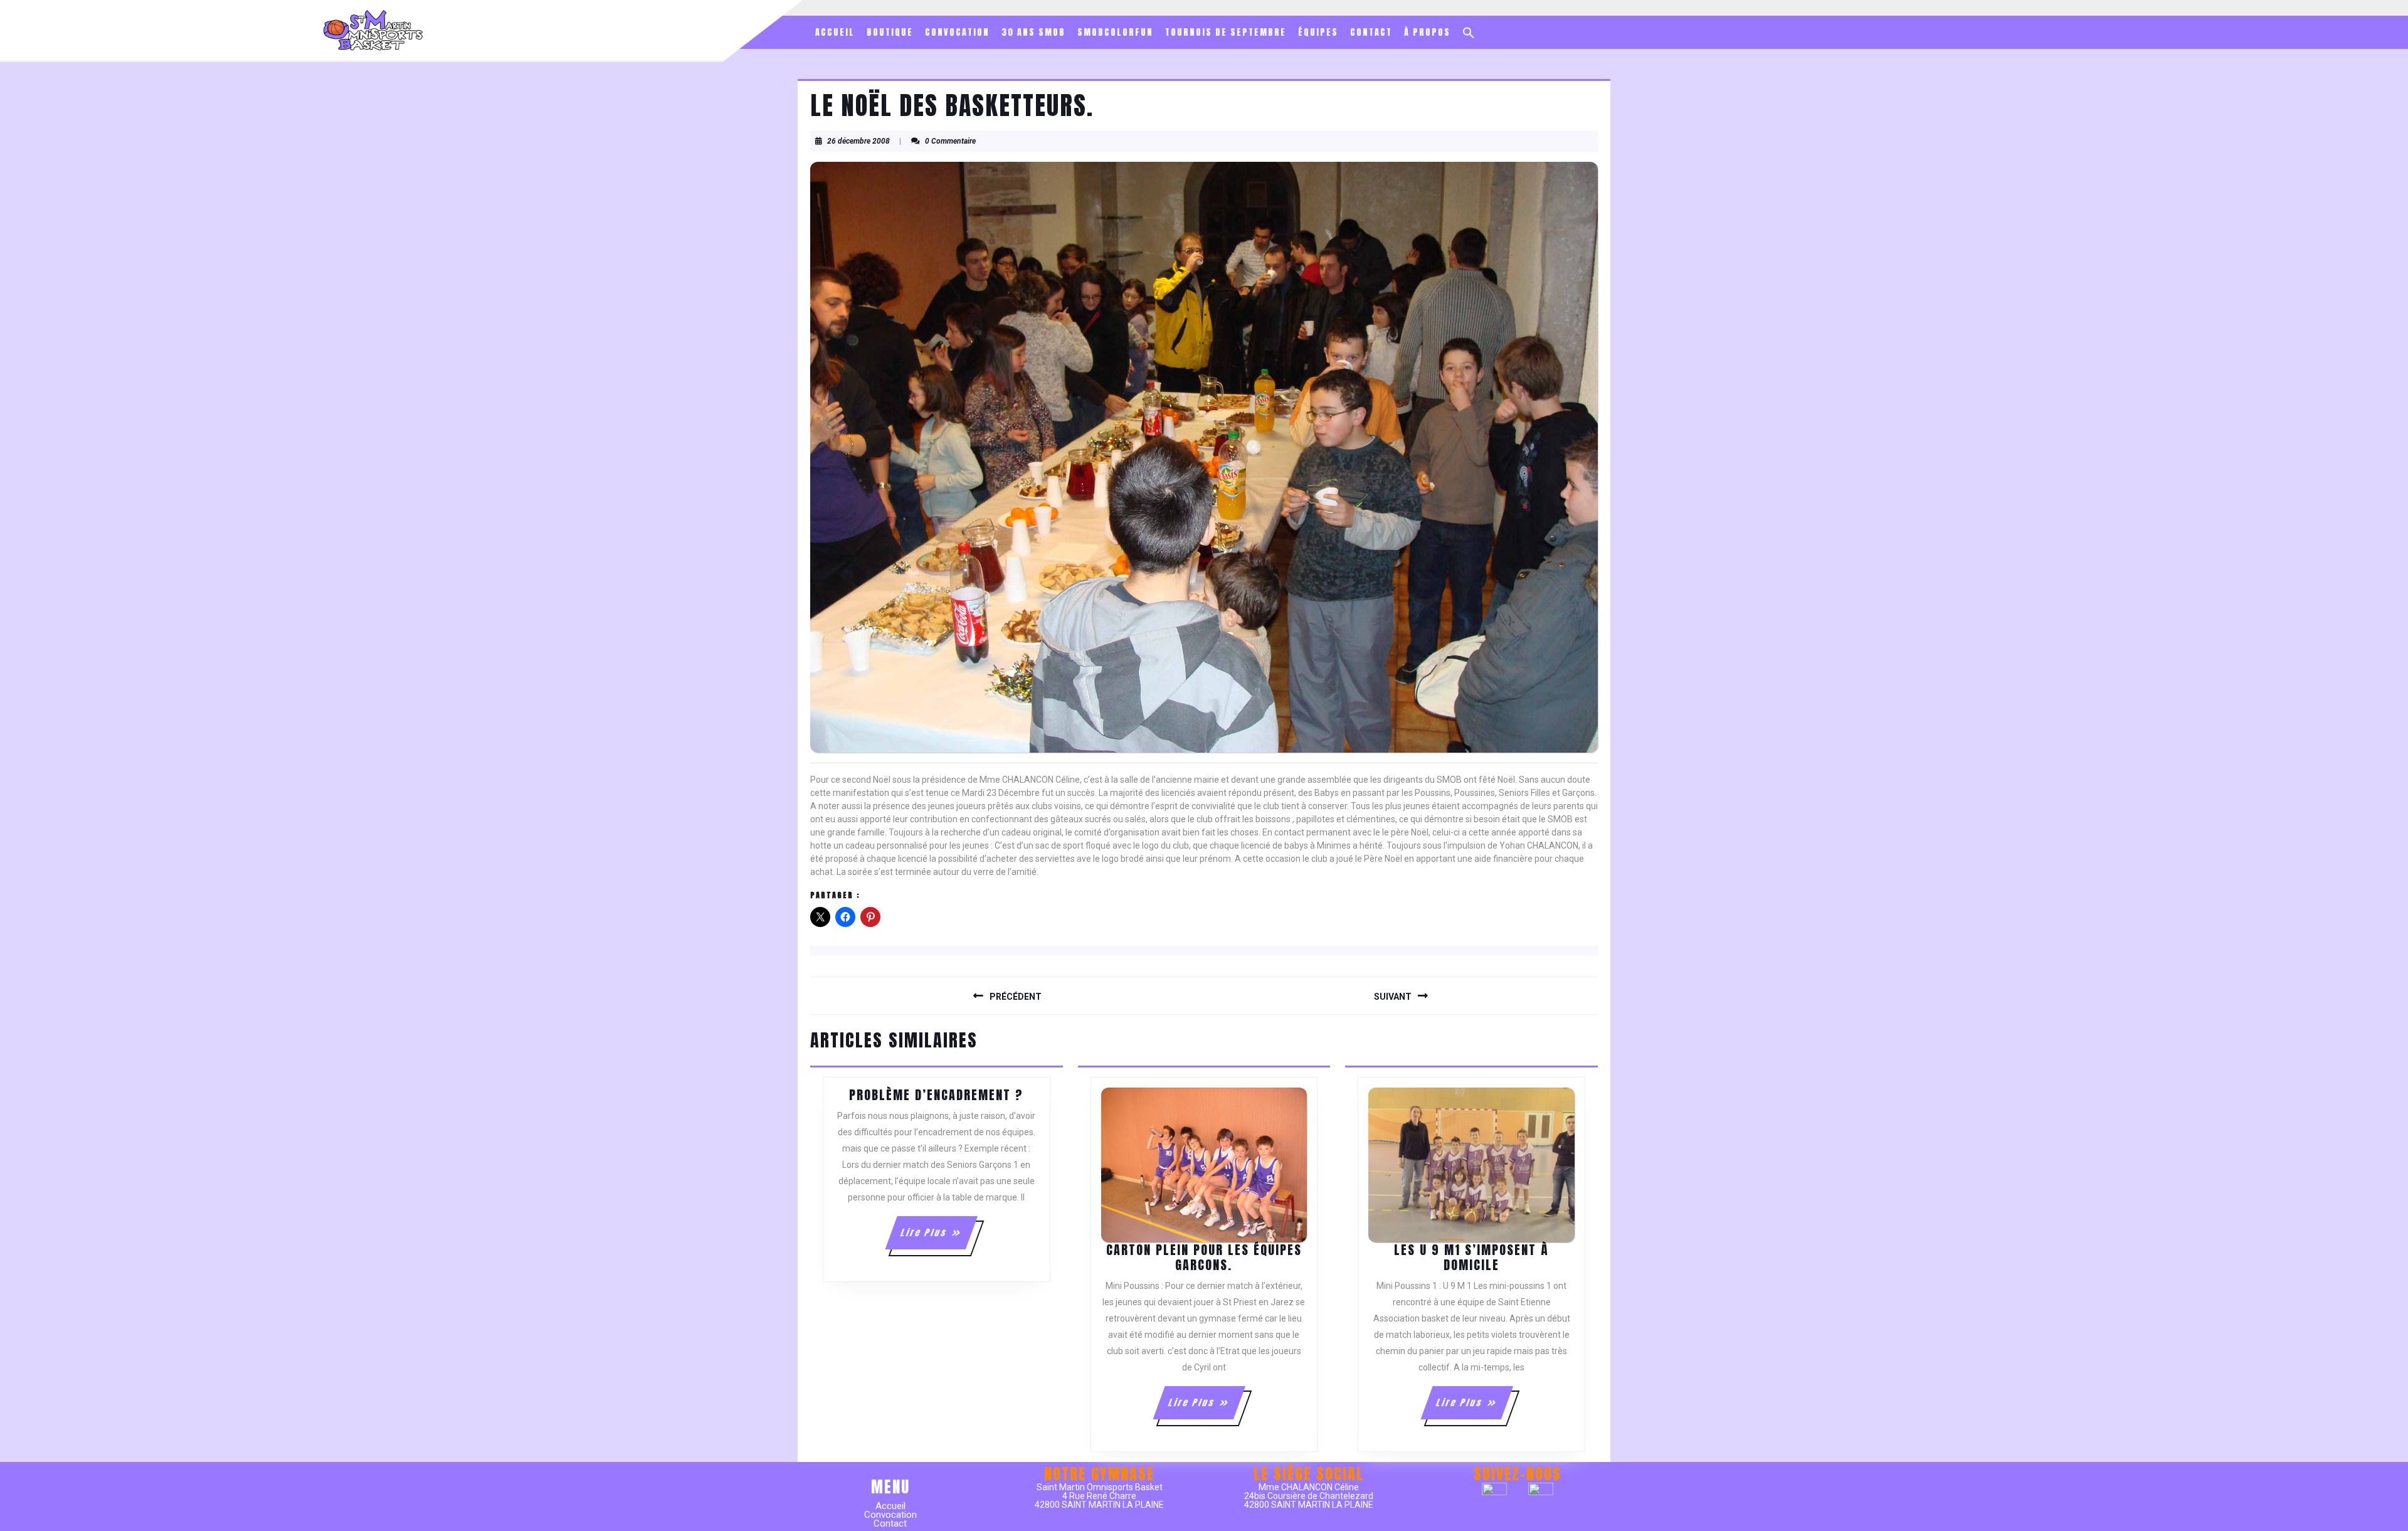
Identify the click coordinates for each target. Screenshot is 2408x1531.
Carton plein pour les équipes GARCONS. (1204, 1257)
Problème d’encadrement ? (936, 1095)
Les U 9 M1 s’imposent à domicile (1471, 1257)
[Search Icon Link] (1469, 33)
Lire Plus (938, 1237)
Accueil (835, 32)
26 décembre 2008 (858, 141)
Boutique (890, 32)
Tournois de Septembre (1226, 32)
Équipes (1318, 32)
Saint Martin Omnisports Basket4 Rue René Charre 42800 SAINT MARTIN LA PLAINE (1099, 1496)
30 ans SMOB (1033, 32)
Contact (1371, 32)
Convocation (957, 32)
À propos (1427, 32)
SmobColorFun (1115, 32)
